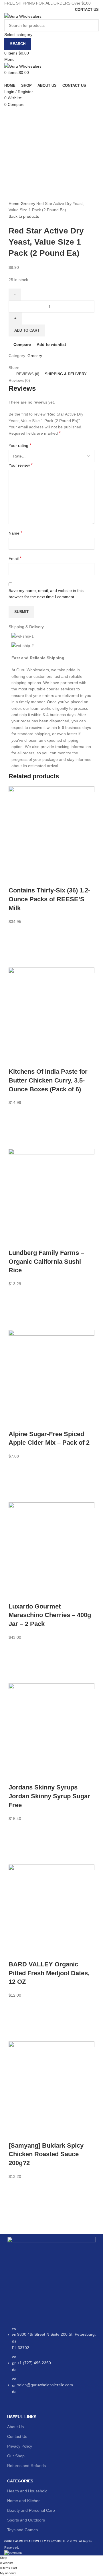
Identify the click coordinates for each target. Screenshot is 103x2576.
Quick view (16, 960)
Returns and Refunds (26, 2466)
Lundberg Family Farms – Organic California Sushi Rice (46, 1262)
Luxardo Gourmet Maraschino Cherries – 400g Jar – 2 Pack (50, 1615)
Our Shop (16, 2456)
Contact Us (17, 2436)
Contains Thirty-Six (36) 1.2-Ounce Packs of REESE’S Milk (49, 899)
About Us (15, 2427)
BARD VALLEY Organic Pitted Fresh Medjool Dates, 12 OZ (49, 1973)
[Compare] (16, 879)
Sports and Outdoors (26, 2520)
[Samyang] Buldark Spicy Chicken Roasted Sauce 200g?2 (46, 2154)
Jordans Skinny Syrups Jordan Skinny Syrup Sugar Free (49, 1796)
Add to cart (27, 330)
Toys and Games (22, 2530)
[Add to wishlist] (16, 932)
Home (15, 203)
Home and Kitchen (24, 2501)
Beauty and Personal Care (31, 2510)
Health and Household (27, 2491)
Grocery (28, 203)
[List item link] (51, 2363)
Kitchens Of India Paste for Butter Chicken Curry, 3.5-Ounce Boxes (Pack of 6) (48, 1080)
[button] (16, 946)
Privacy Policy (20, 2446)
